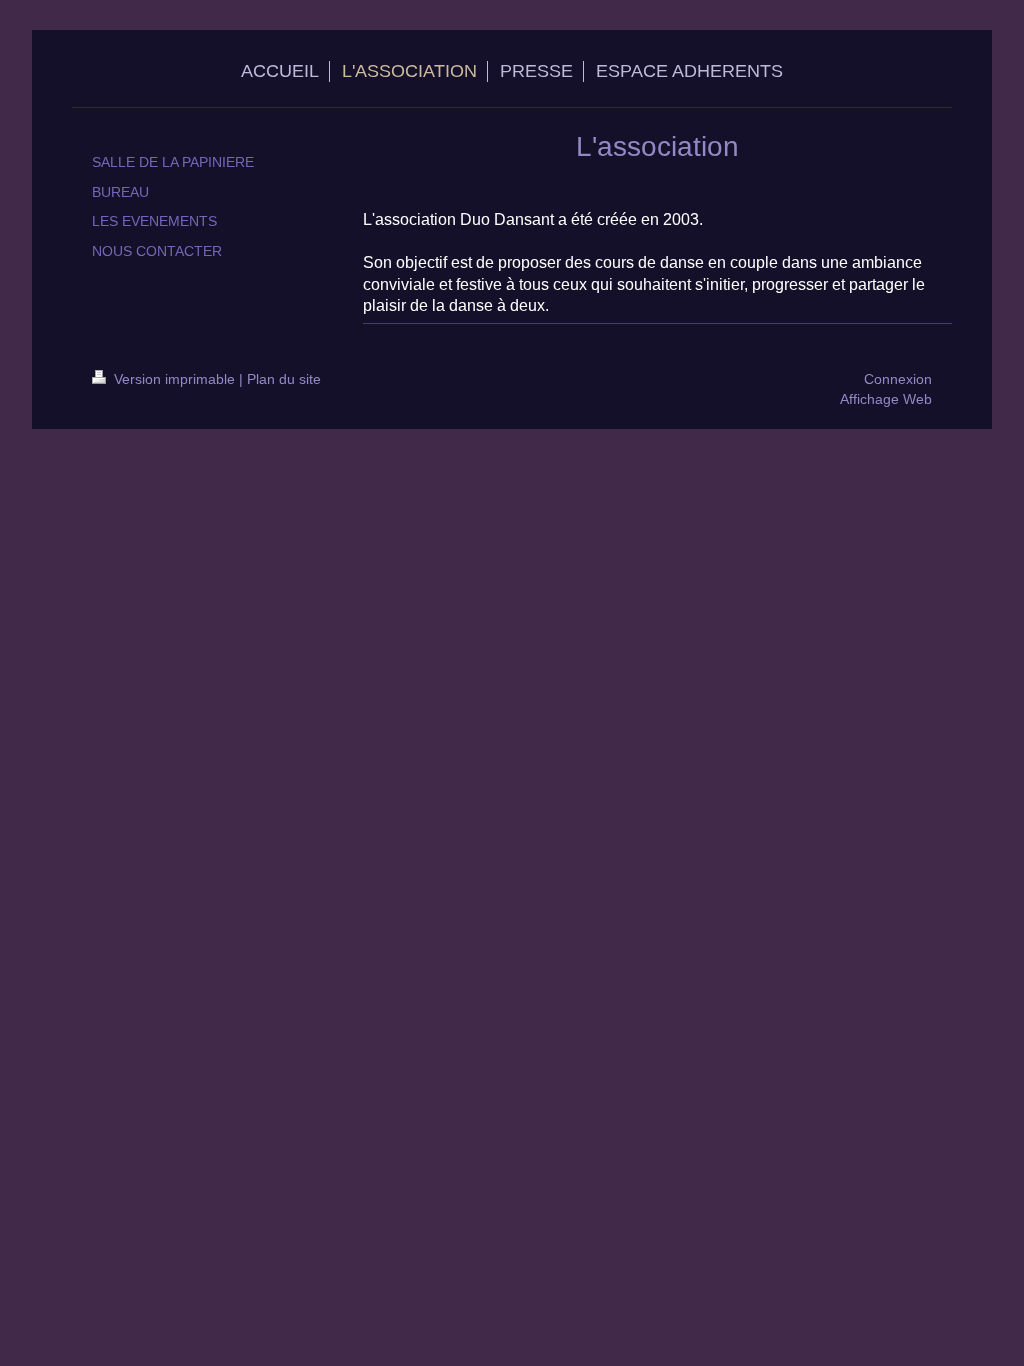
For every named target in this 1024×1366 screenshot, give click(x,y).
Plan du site (284, 379)
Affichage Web (886, 399)
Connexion (898, 379)
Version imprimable (174, 379)
